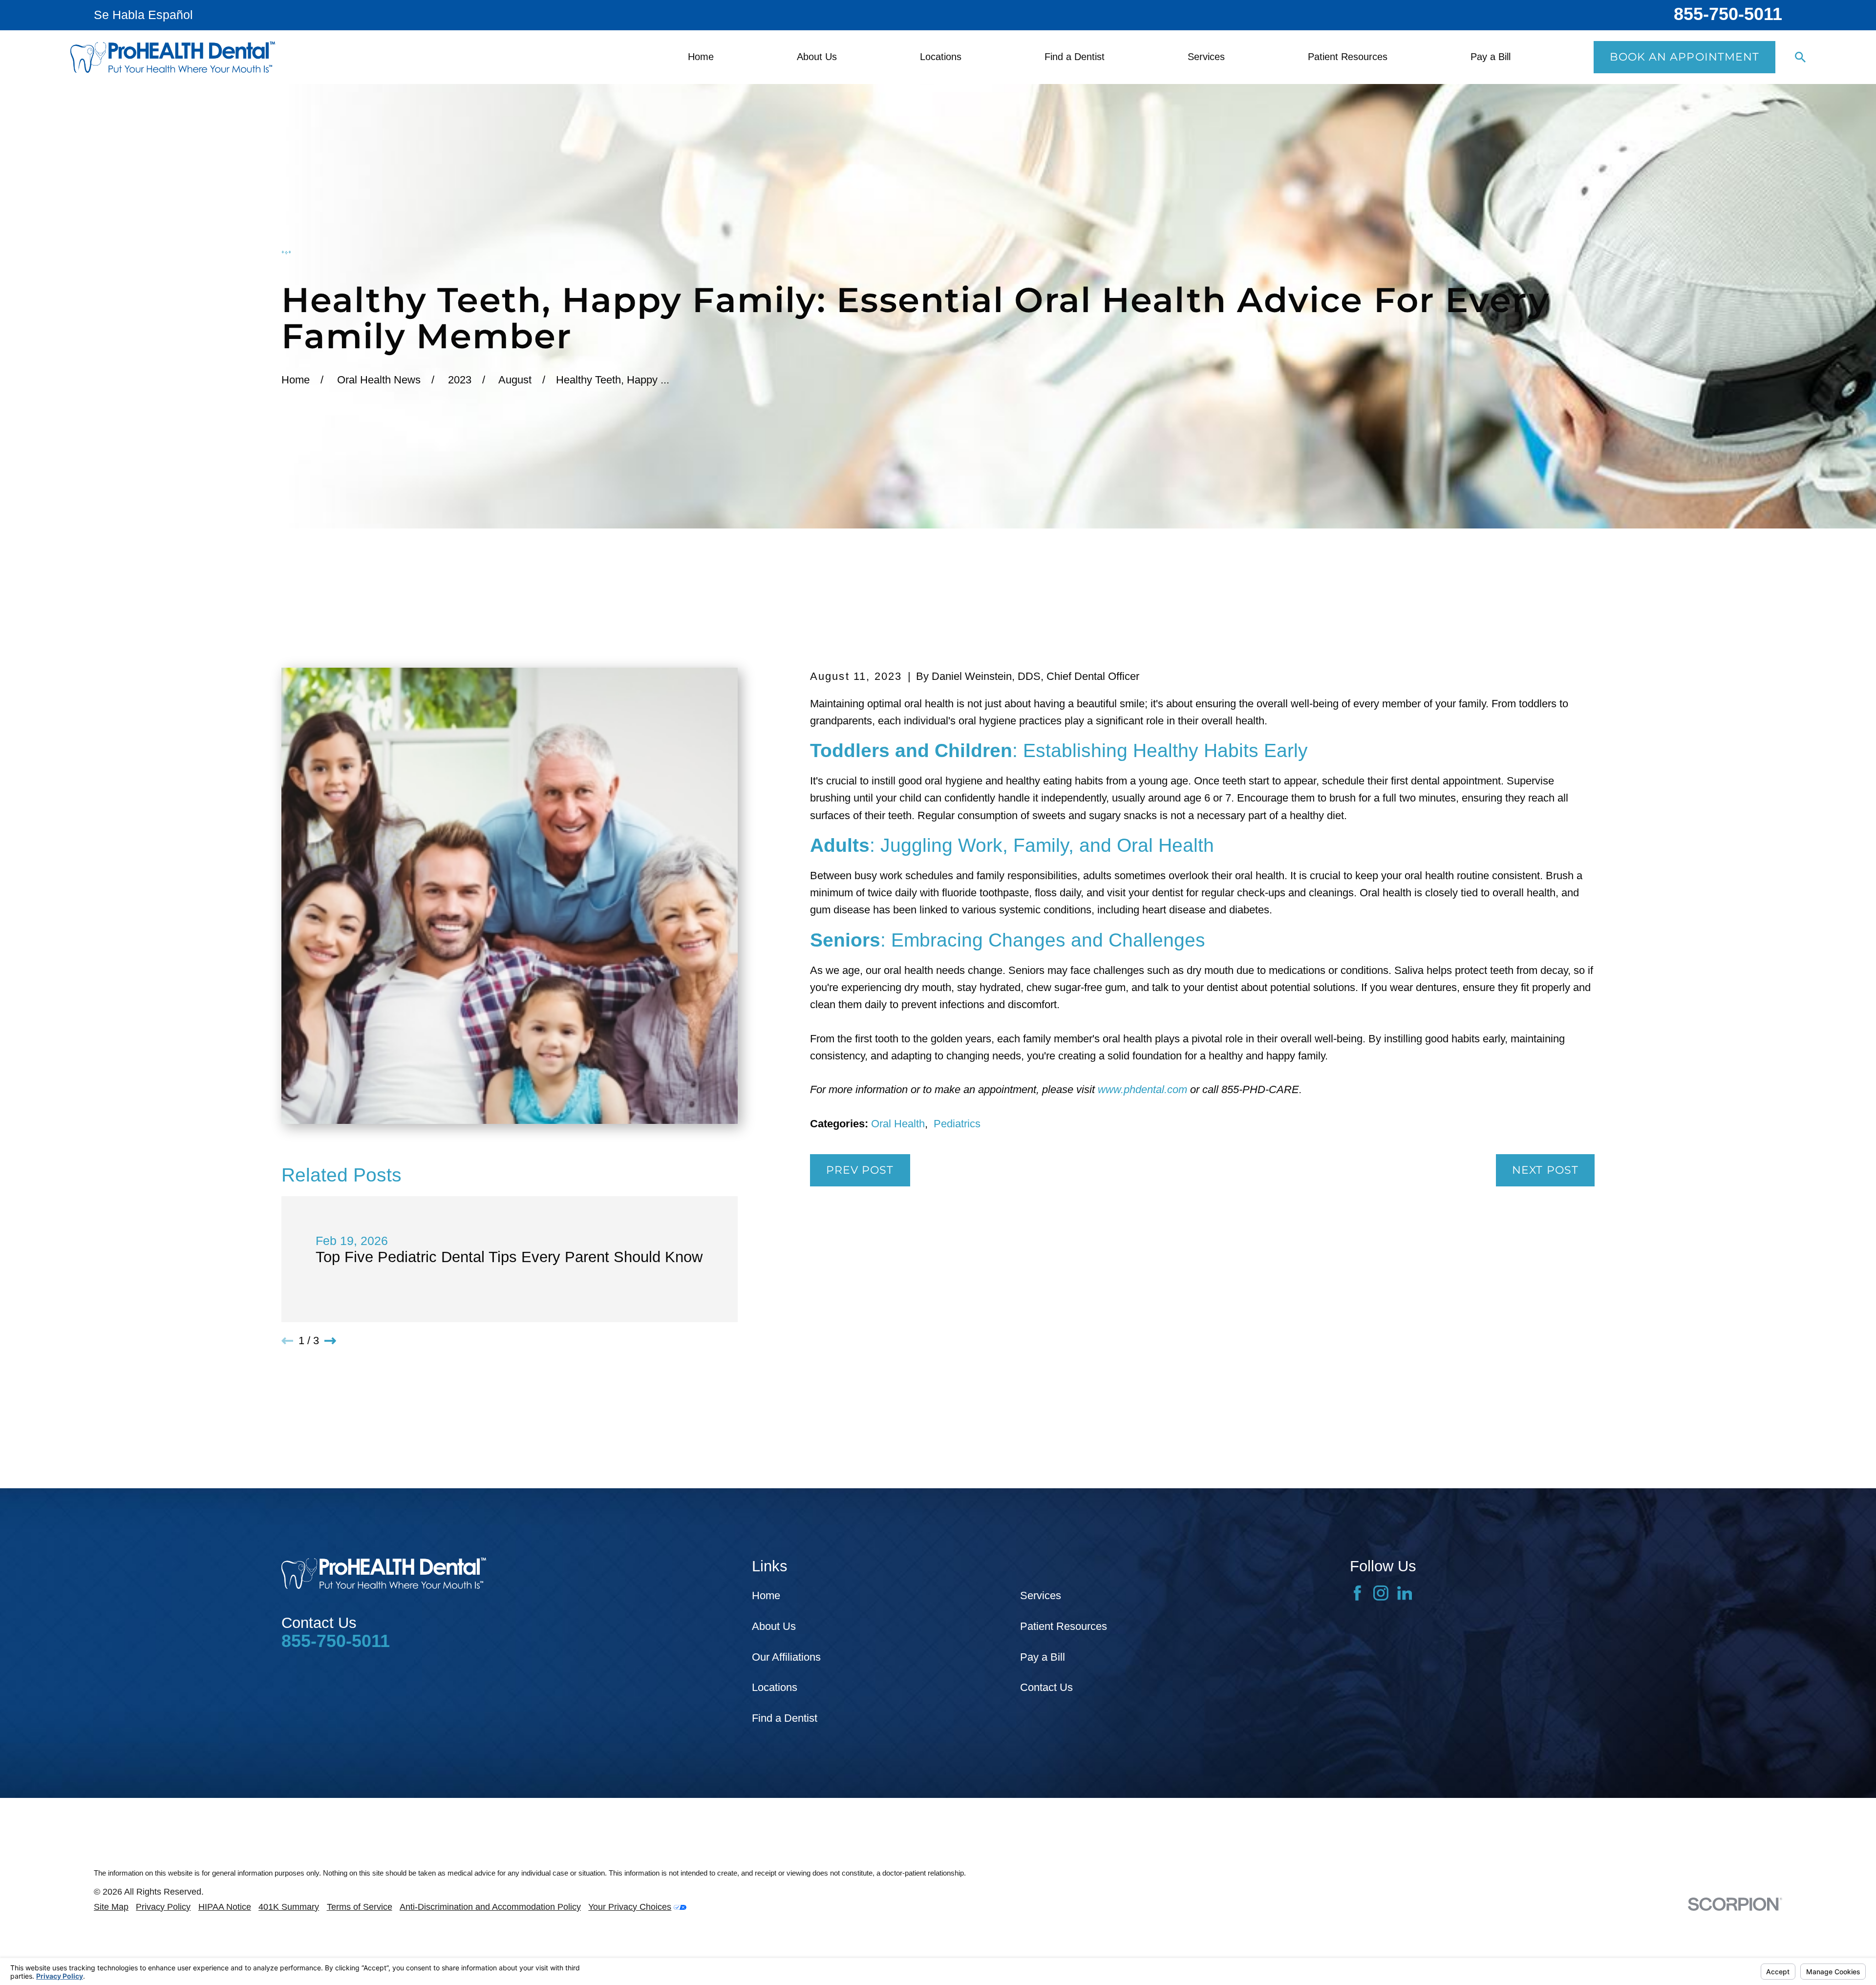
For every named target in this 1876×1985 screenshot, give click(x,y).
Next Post (1545, 1170)
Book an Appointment (1685, 57)
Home (766, 1595)
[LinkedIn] (1405, 1593)
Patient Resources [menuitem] (1348, 57)
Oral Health (898, 1124)
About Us (774, 1626)
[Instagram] (1381, 1593)
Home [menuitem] (701, 57)
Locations (775, 1687)
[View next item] (330, 1341)
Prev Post (860, 1170)
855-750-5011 (1728, 14)
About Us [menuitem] (817, 57)
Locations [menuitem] (941, 57)
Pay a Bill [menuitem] (1491, 57)
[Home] (173, 57)
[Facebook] (1357, 1593)
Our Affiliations (786, 1657)
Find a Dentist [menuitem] (1075, 57)
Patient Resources (1064, 1626)
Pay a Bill (1043, 1657)
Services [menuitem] (1206, 57)
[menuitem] (111, 1907)
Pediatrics (957, 1124)
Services (1041, 1595)
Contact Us (1046, 1687)
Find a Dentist (785, 1718)
